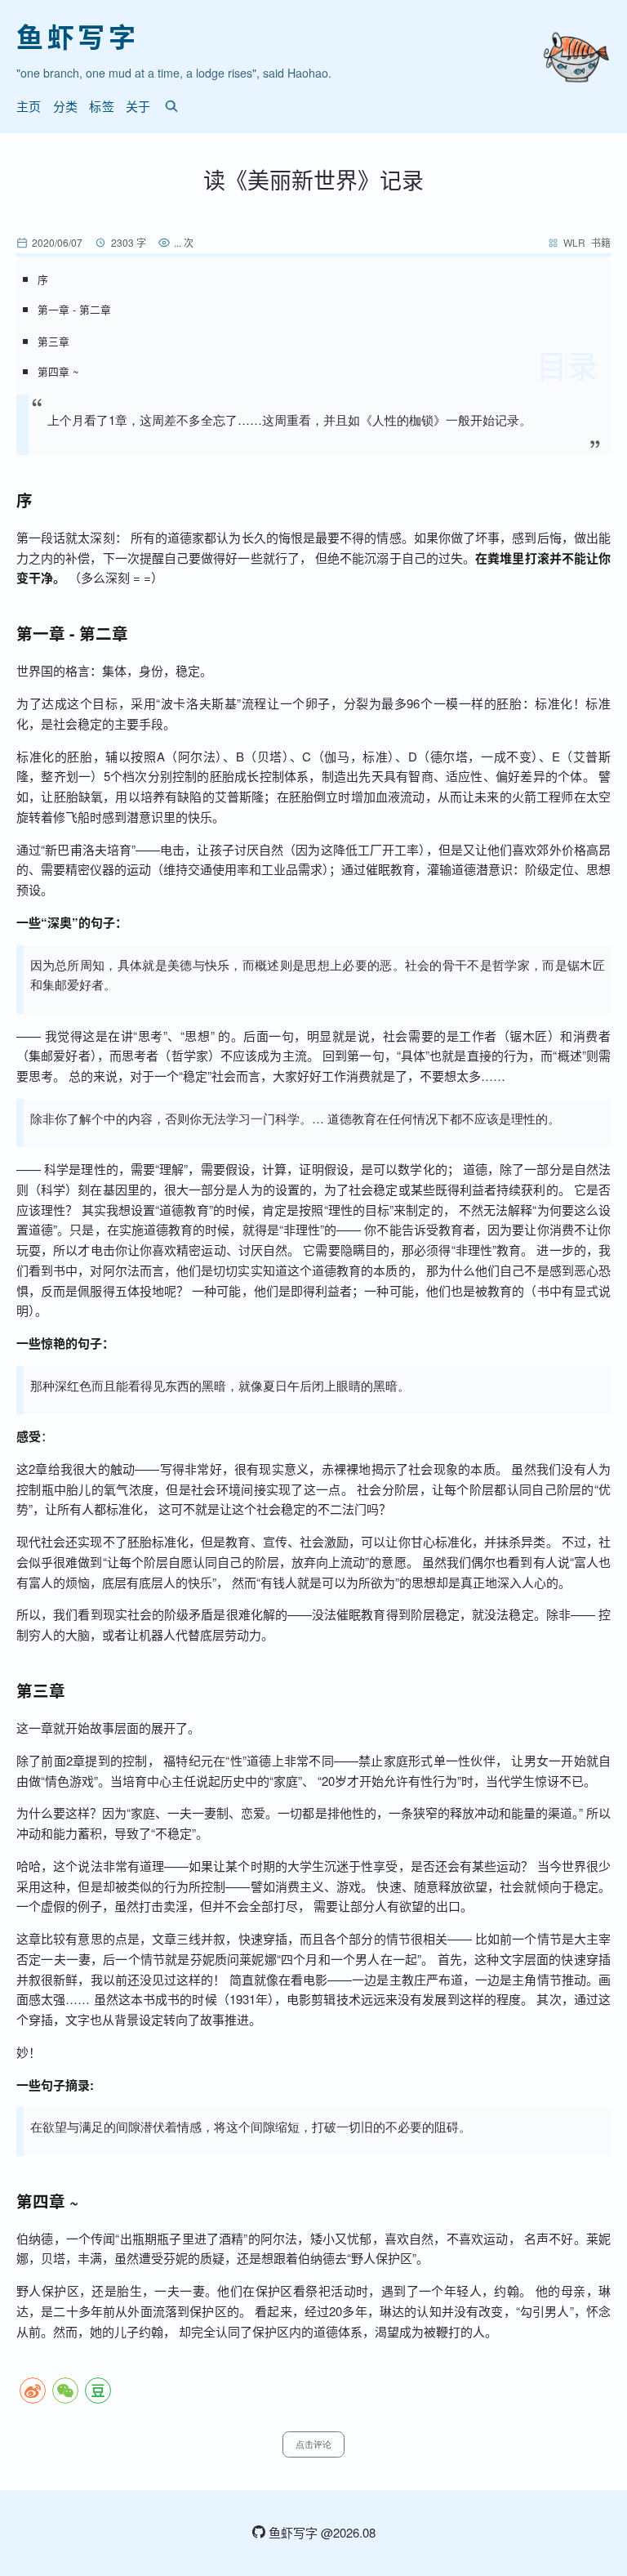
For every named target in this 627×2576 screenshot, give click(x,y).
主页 (29, 106)
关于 (138, 106)
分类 (66, 106)
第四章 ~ (58, 371)
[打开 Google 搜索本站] (171, 106)
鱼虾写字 (78, 36)
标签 (102, 106)
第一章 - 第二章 (74, 309)
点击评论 (313, 2444)
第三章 (53, 341)
